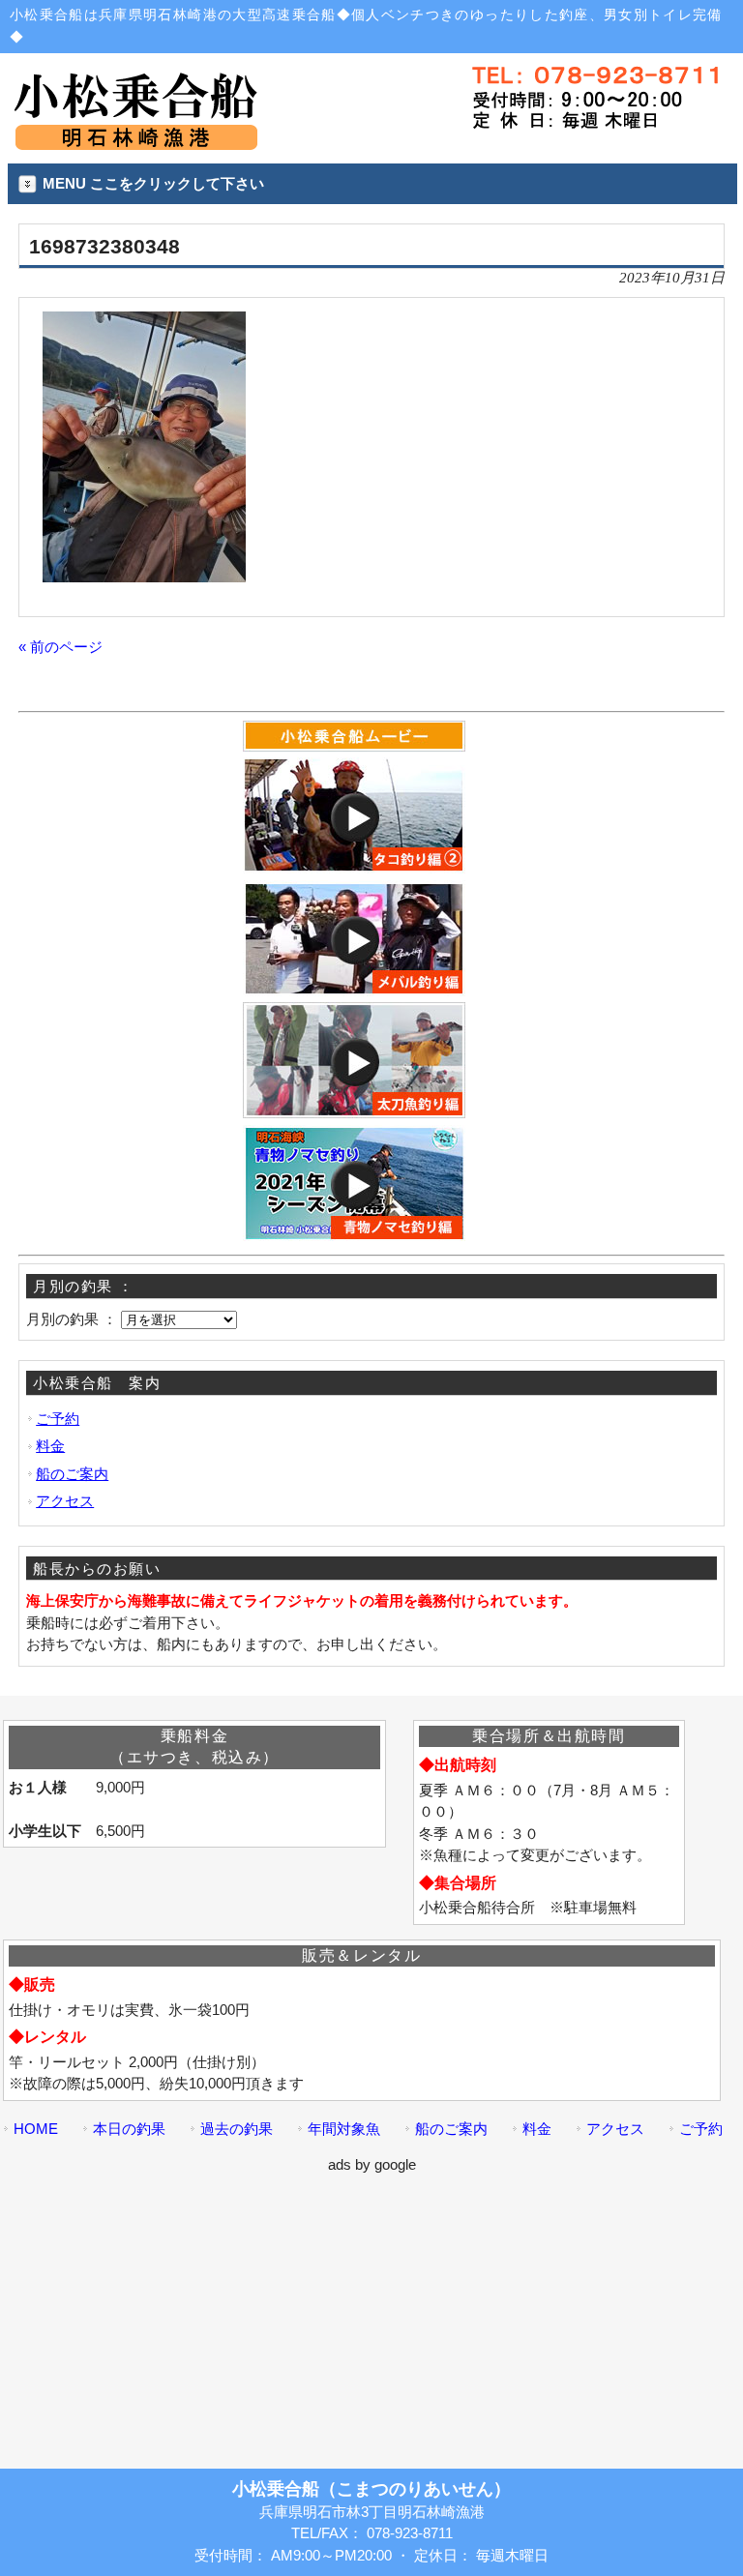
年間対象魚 (344, 2129)
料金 (50, 1446)
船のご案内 (72, 1474)
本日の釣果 (129, 2129)
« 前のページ (60, 647)
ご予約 (58, 1419)
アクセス (65, 1501)
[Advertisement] (371, 2312)
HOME (36, 2129)
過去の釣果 (237, 2129)
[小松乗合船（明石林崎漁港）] (135, 142)
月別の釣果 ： (72, 1319)
